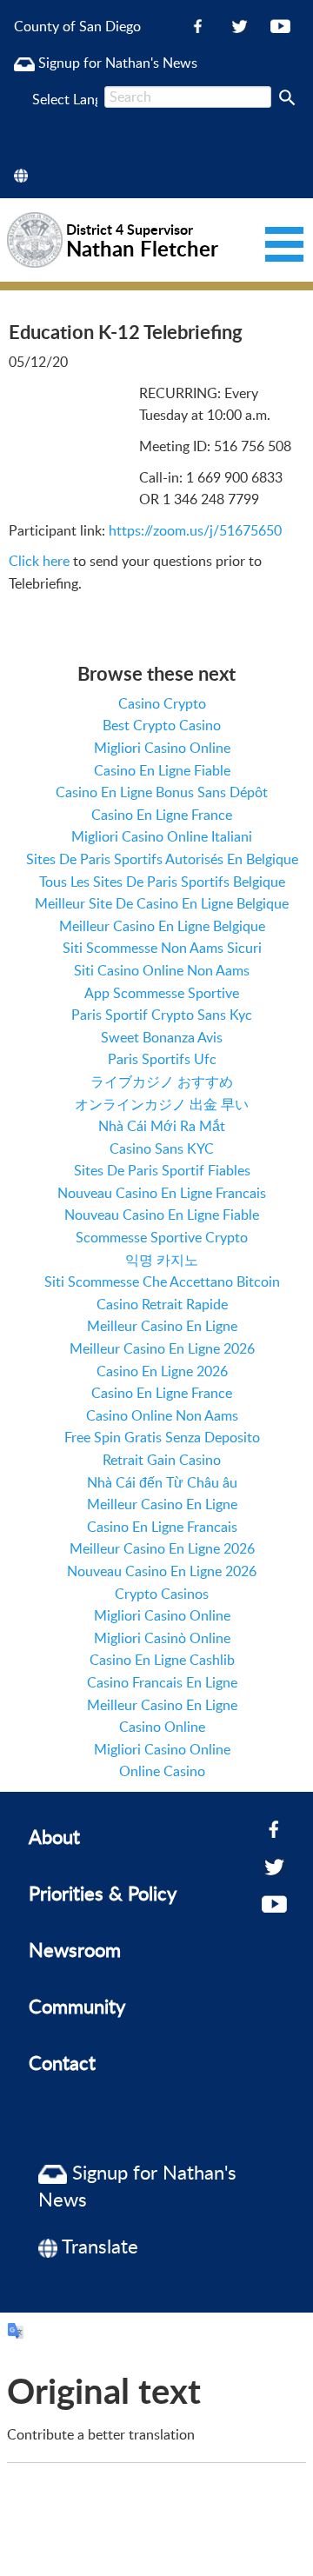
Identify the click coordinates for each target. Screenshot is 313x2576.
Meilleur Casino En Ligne (162, 1326)
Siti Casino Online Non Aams (162, 970)
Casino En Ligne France (162, 815)
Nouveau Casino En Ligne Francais (162, 1193)
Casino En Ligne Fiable (162, 770)
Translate (98, 2246)
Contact (62, 2062)
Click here (39, 561)
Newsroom (75, 1949)
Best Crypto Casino (162, 725)
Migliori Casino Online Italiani (162, 836)
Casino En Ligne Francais (162, 1527)
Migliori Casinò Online (162, 1638)
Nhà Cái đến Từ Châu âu (162, 1482)
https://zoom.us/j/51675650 (195, 530)
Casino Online (162, 1727)
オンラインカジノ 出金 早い (162, 1104)
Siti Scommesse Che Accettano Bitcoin (162, 1281)
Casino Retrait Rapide (162, 1304)
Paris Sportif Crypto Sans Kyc (162, 1015)
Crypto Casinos (162, 1594)
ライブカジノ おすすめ (162, 1082)
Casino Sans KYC (162, 1148)
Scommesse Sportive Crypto (162, 1237)
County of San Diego (77, 26)
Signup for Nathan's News (116, 63)
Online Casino (162, 1771)
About (54, 1836)
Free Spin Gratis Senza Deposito (162, 1437)
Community (77, 2006)
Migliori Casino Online (162, 748)
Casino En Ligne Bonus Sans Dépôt (162, 792)
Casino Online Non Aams (162, 1415)
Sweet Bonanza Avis (162, 1037)
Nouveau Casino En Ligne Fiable (162, 1215)
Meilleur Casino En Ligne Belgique (162, 926)
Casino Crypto (162, 703)
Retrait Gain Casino (162, 1460)
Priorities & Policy (103, 1893)
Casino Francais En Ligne (162, 1682)
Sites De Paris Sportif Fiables (162, 1170)
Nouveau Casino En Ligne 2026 (162, 1571)
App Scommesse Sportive (162, 993)
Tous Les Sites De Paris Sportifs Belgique (162, 882)
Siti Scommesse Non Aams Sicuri (162, 948)
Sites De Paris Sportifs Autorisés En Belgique (162, 859)
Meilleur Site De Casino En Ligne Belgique (162, 903)
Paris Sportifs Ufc (162, 1059)
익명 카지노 (162, 1260)
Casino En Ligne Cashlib (162, 1660)
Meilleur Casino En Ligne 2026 (162, 1348)
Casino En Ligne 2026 (162, 1371)
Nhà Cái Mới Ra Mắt (162, 1126)
